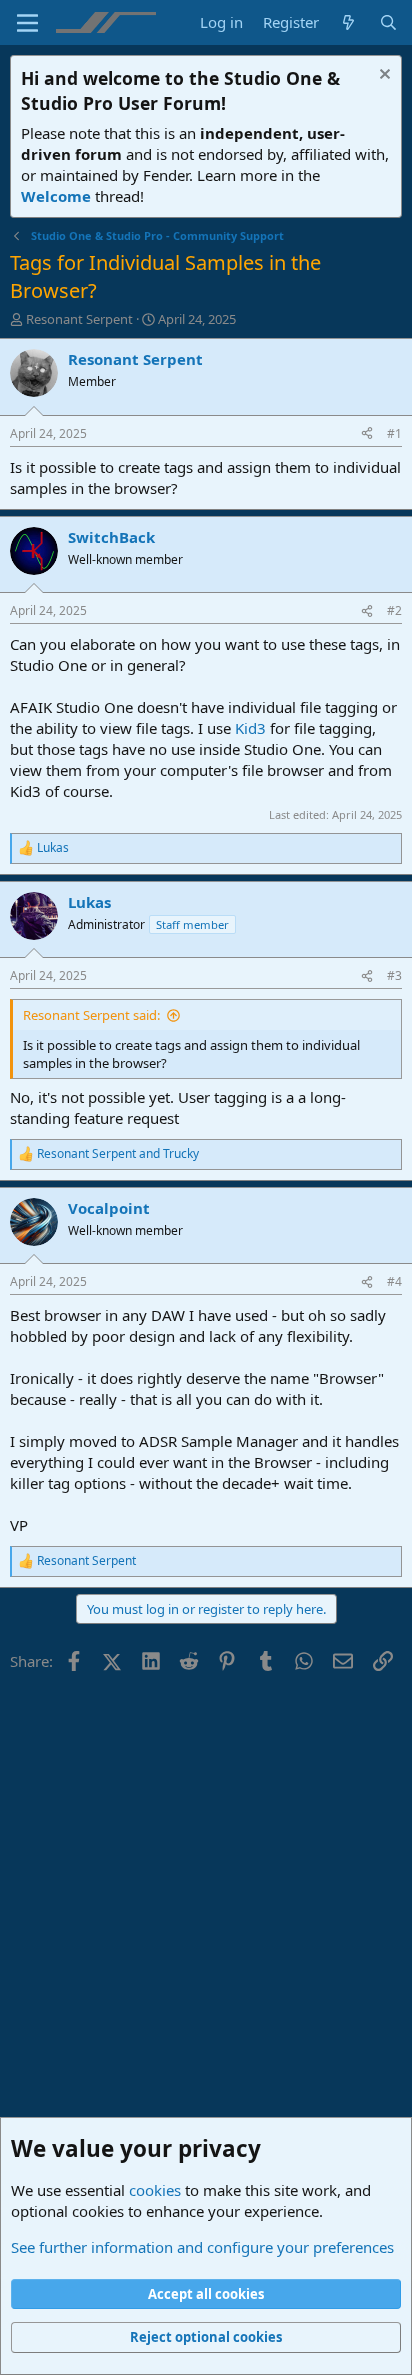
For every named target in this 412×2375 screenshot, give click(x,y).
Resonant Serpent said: (91, 1015)
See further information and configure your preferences (202, 2247)
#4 (394, 1281)
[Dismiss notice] (382, 76)
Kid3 (250, 728)
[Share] (367, 434)
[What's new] (348, 22)
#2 (394, 610)
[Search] (388, 22)
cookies (155, 2190)
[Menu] (27, 23)
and (118, 1154)
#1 (394, 433)
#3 (394, 975)
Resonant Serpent (79, 319)
